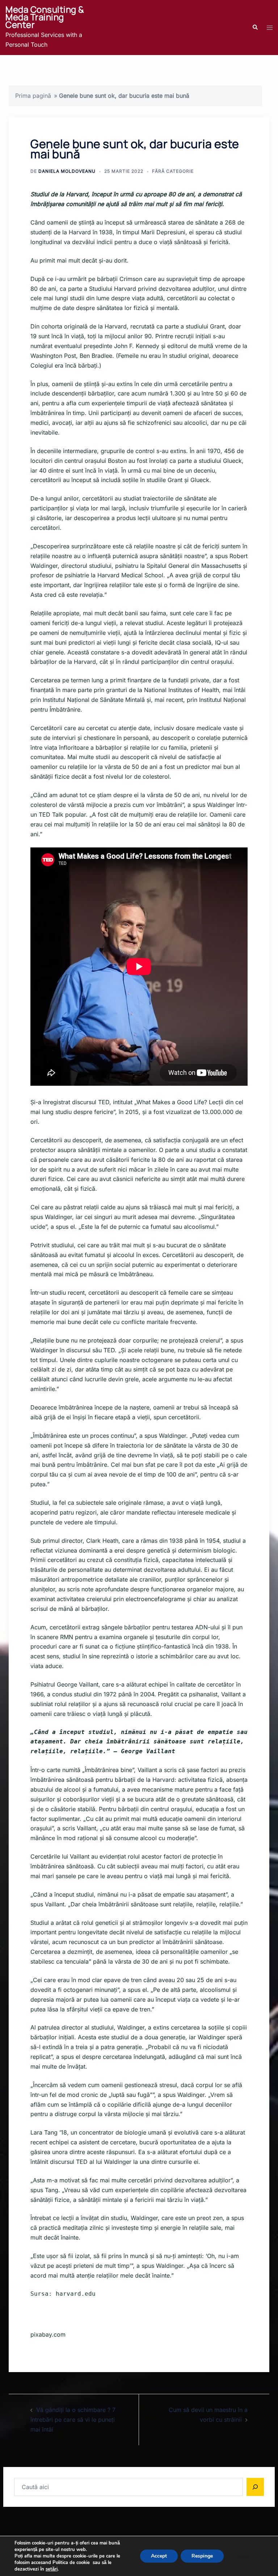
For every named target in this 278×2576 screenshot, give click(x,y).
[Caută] (255, 2487)
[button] (255, 28)
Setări (244, 2556)
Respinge (202, 2556)
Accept (159, 2556)
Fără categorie (173, 171)
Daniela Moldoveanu (67, 171)
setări (52, 2569)
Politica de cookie (71, 2563)
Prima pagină (33, 96)
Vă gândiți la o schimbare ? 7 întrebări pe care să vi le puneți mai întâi (73, 2420)
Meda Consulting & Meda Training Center (45, 17)
